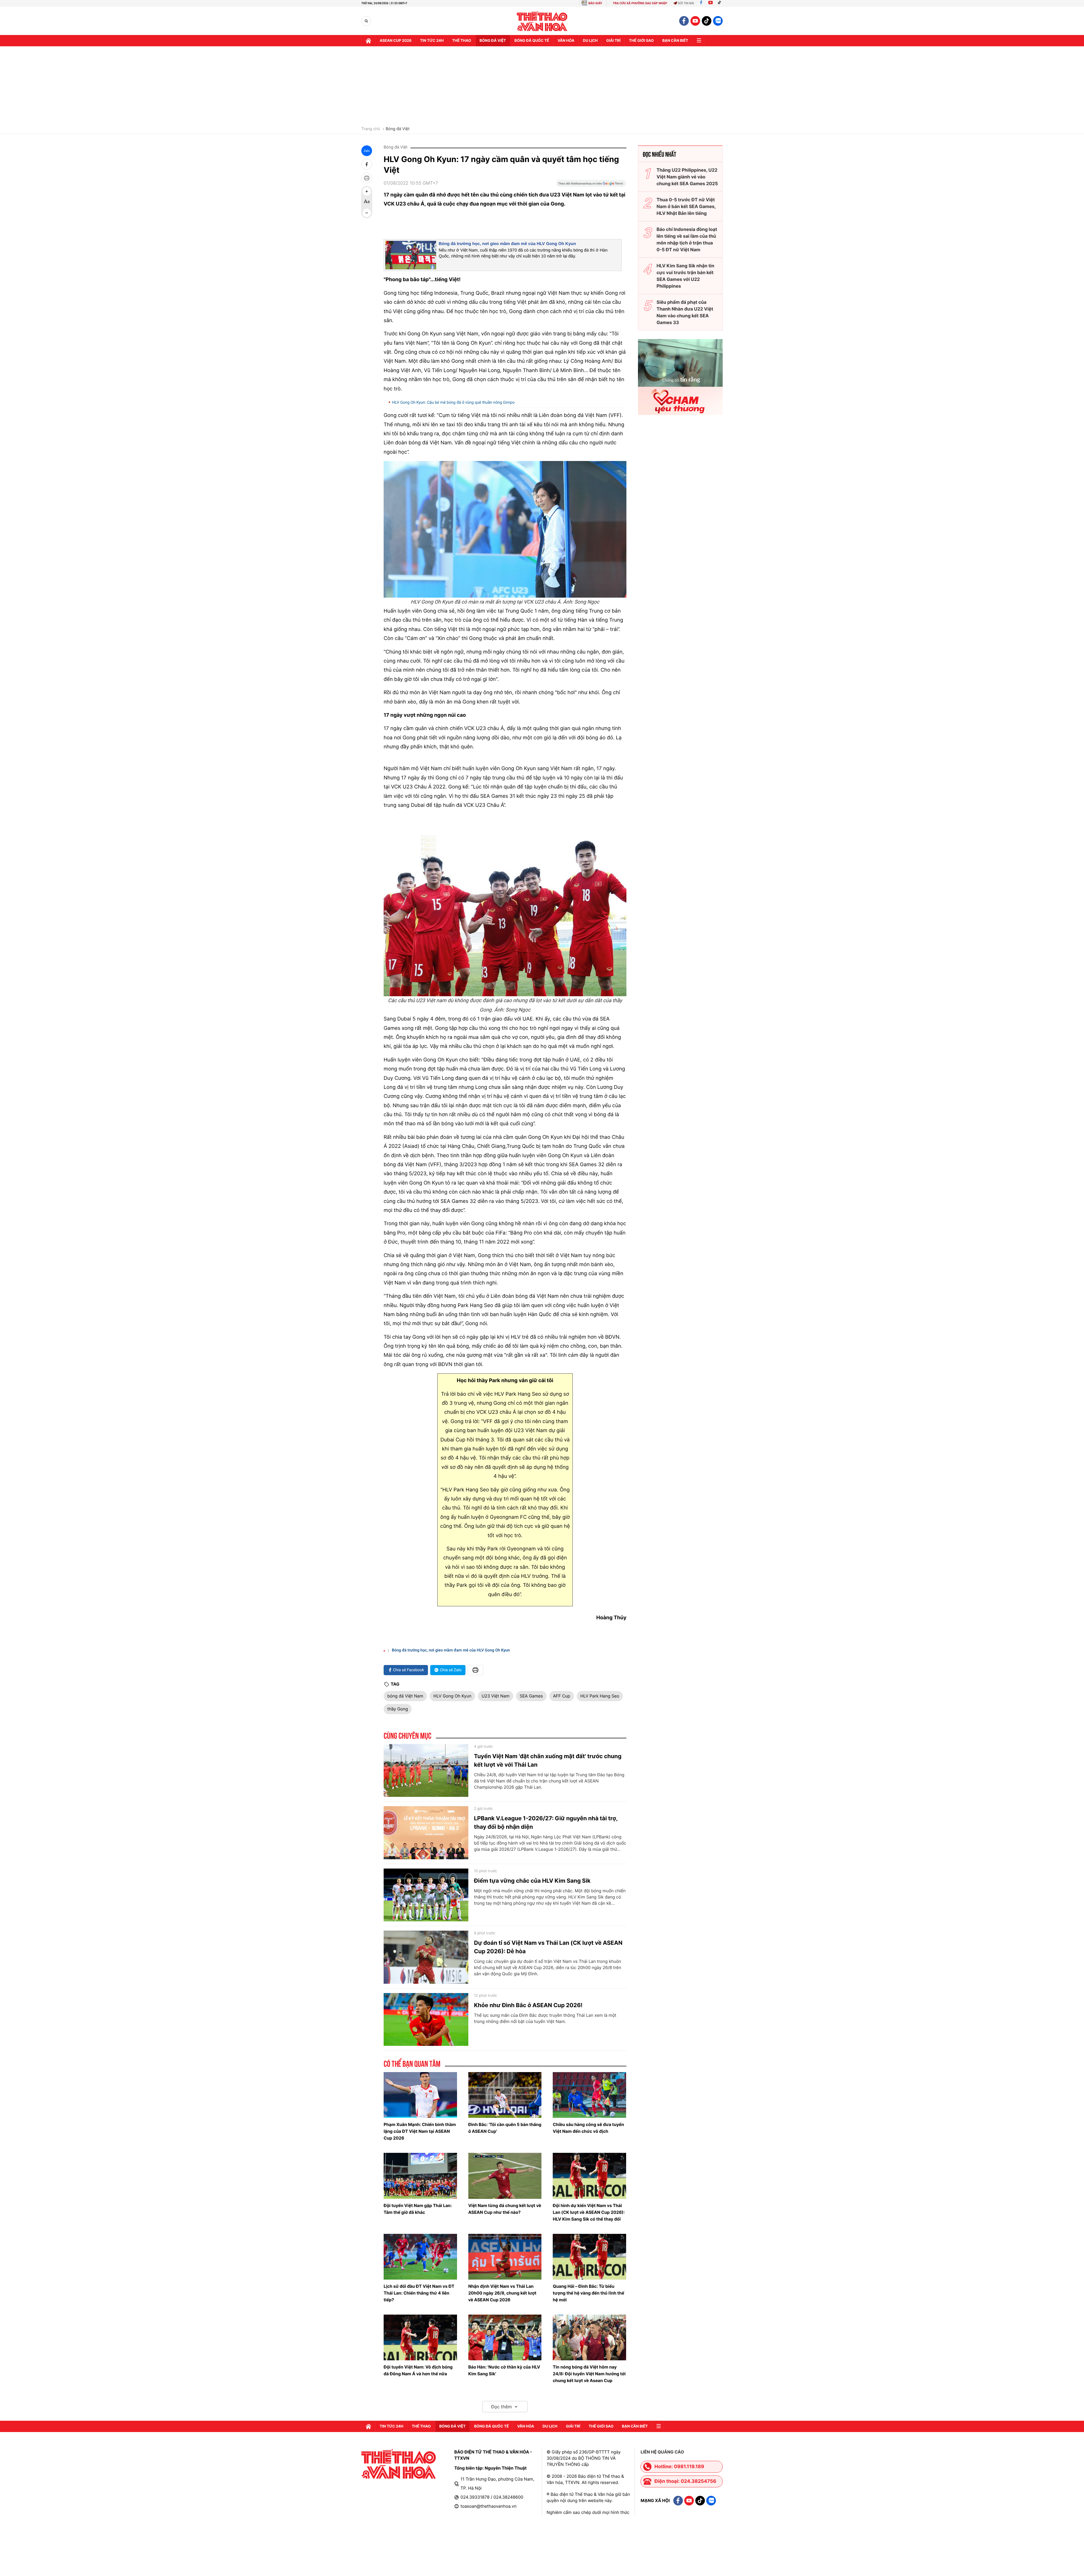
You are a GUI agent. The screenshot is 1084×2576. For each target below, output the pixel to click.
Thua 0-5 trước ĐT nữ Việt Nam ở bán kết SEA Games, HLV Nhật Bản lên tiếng (686, 206)
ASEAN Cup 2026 (396, 41)
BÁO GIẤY (595, 3)
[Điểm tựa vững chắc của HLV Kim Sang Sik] (426, 1895)
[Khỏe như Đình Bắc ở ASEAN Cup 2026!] (426, 2020)
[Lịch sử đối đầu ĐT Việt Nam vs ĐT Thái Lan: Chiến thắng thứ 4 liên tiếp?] (420, 2257)
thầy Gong (398, 1709)
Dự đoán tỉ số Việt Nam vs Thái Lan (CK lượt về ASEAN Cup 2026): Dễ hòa (548, 1947)
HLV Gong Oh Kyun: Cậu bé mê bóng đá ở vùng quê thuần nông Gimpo (453, 403)
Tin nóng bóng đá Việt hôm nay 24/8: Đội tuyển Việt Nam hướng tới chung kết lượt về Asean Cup (589, 2374)
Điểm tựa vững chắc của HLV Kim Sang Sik (532, 1881)
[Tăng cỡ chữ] (367, 191)
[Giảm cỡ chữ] (367, 213)
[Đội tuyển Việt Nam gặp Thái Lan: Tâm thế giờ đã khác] (420, 2176)
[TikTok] (721, 3)
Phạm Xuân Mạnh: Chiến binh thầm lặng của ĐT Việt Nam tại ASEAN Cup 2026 (420, 2131)
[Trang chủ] (368, 41)
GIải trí (613, 41)
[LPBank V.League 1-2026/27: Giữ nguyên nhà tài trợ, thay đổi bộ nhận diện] (426, 1833)
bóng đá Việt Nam (405, 1696)
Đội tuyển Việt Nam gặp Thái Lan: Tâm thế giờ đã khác (418, 2209)
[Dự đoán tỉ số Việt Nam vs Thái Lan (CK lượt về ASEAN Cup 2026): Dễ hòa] (426, 1957)
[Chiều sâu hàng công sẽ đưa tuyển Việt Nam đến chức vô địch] (589, 2095)
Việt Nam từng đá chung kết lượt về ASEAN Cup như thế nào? (505, 2209)
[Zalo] (718, 21)
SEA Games (531, 1696)
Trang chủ (371, 129)
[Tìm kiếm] (366, 21)
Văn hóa (566, 41)
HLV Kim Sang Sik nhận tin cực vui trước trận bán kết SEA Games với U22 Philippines (685, 276)
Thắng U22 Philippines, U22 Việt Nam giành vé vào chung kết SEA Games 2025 (687, 177)
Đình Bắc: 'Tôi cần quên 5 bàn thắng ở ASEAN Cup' (505, 2128)
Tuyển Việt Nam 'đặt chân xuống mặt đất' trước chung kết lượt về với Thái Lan (548, 1760)
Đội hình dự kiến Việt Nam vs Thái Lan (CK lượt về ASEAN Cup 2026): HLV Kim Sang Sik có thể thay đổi (589, 2212)
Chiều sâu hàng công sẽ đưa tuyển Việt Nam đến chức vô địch (588, 2128)
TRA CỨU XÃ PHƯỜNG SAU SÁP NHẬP (640, 3)
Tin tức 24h (432, 41)
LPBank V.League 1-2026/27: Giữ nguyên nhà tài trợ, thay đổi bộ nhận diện (546, 1823)
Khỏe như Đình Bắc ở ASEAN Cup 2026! (528, 2005)
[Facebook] (701, 3)
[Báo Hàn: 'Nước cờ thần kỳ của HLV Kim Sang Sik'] (505, 2337)
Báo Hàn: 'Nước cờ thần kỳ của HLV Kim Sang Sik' (504, 2370)
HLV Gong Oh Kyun (452, 1696)
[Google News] (591, 185)
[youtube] (695, 21)
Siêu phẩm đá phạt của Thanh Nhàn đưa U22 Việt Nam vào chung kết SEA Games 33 (685, 312)
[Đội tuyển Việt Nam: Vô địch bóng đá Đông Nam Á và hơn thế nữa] (420, 2337)
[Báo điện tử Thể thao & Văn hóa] (542, 21)
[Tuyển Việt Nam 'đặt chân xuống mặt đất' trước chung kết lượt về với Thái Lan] (426, 1771)
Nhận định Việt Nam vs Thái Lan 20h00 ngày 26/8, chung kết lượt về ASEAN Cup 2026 (502, 2293)
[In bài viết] (367, 178)
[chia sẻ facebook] (367, 164)
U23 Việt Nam (496, 1696)
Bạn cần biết (675, 41)
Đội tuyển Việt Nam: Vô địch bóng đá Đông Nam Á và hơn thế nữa (418, 2370)
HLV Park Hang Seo (600, 1696)
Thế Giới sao (641, 41)
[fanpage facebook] (684, 21)
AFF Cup (562, 1696)
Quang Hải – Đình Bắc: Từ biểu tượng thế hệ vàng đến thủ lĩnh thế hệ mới (588, 2293)
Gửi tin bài (686, 3)
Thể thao (462, 41)
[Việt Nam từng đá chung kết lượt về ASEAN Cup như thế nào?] (505, 2176)
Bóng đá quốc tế (532, 41)
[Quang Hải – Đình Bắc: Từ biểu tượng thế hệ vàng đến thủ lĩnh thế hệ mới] (589, 2257)
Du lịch (590, 41)
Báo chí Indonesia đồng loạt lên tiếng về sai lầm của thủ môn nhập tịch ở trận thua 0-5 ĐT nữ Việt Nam (687, 239)
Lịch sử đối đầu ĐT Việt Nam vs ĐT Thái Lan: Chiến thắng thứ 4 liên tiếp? (419, 2293)
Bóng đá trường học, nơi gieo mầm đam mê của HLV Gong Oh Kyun (507, 244)
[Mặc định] (367, 202)
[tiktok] (707, 21)
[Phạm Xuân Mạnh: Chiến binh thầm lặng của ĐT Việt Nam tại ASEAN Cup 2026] (420, 2095)
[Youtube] (711, 3)
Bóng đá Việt (493, 41)
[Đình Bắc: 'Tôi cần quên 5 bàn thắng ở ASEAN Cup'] (505, 2095)
